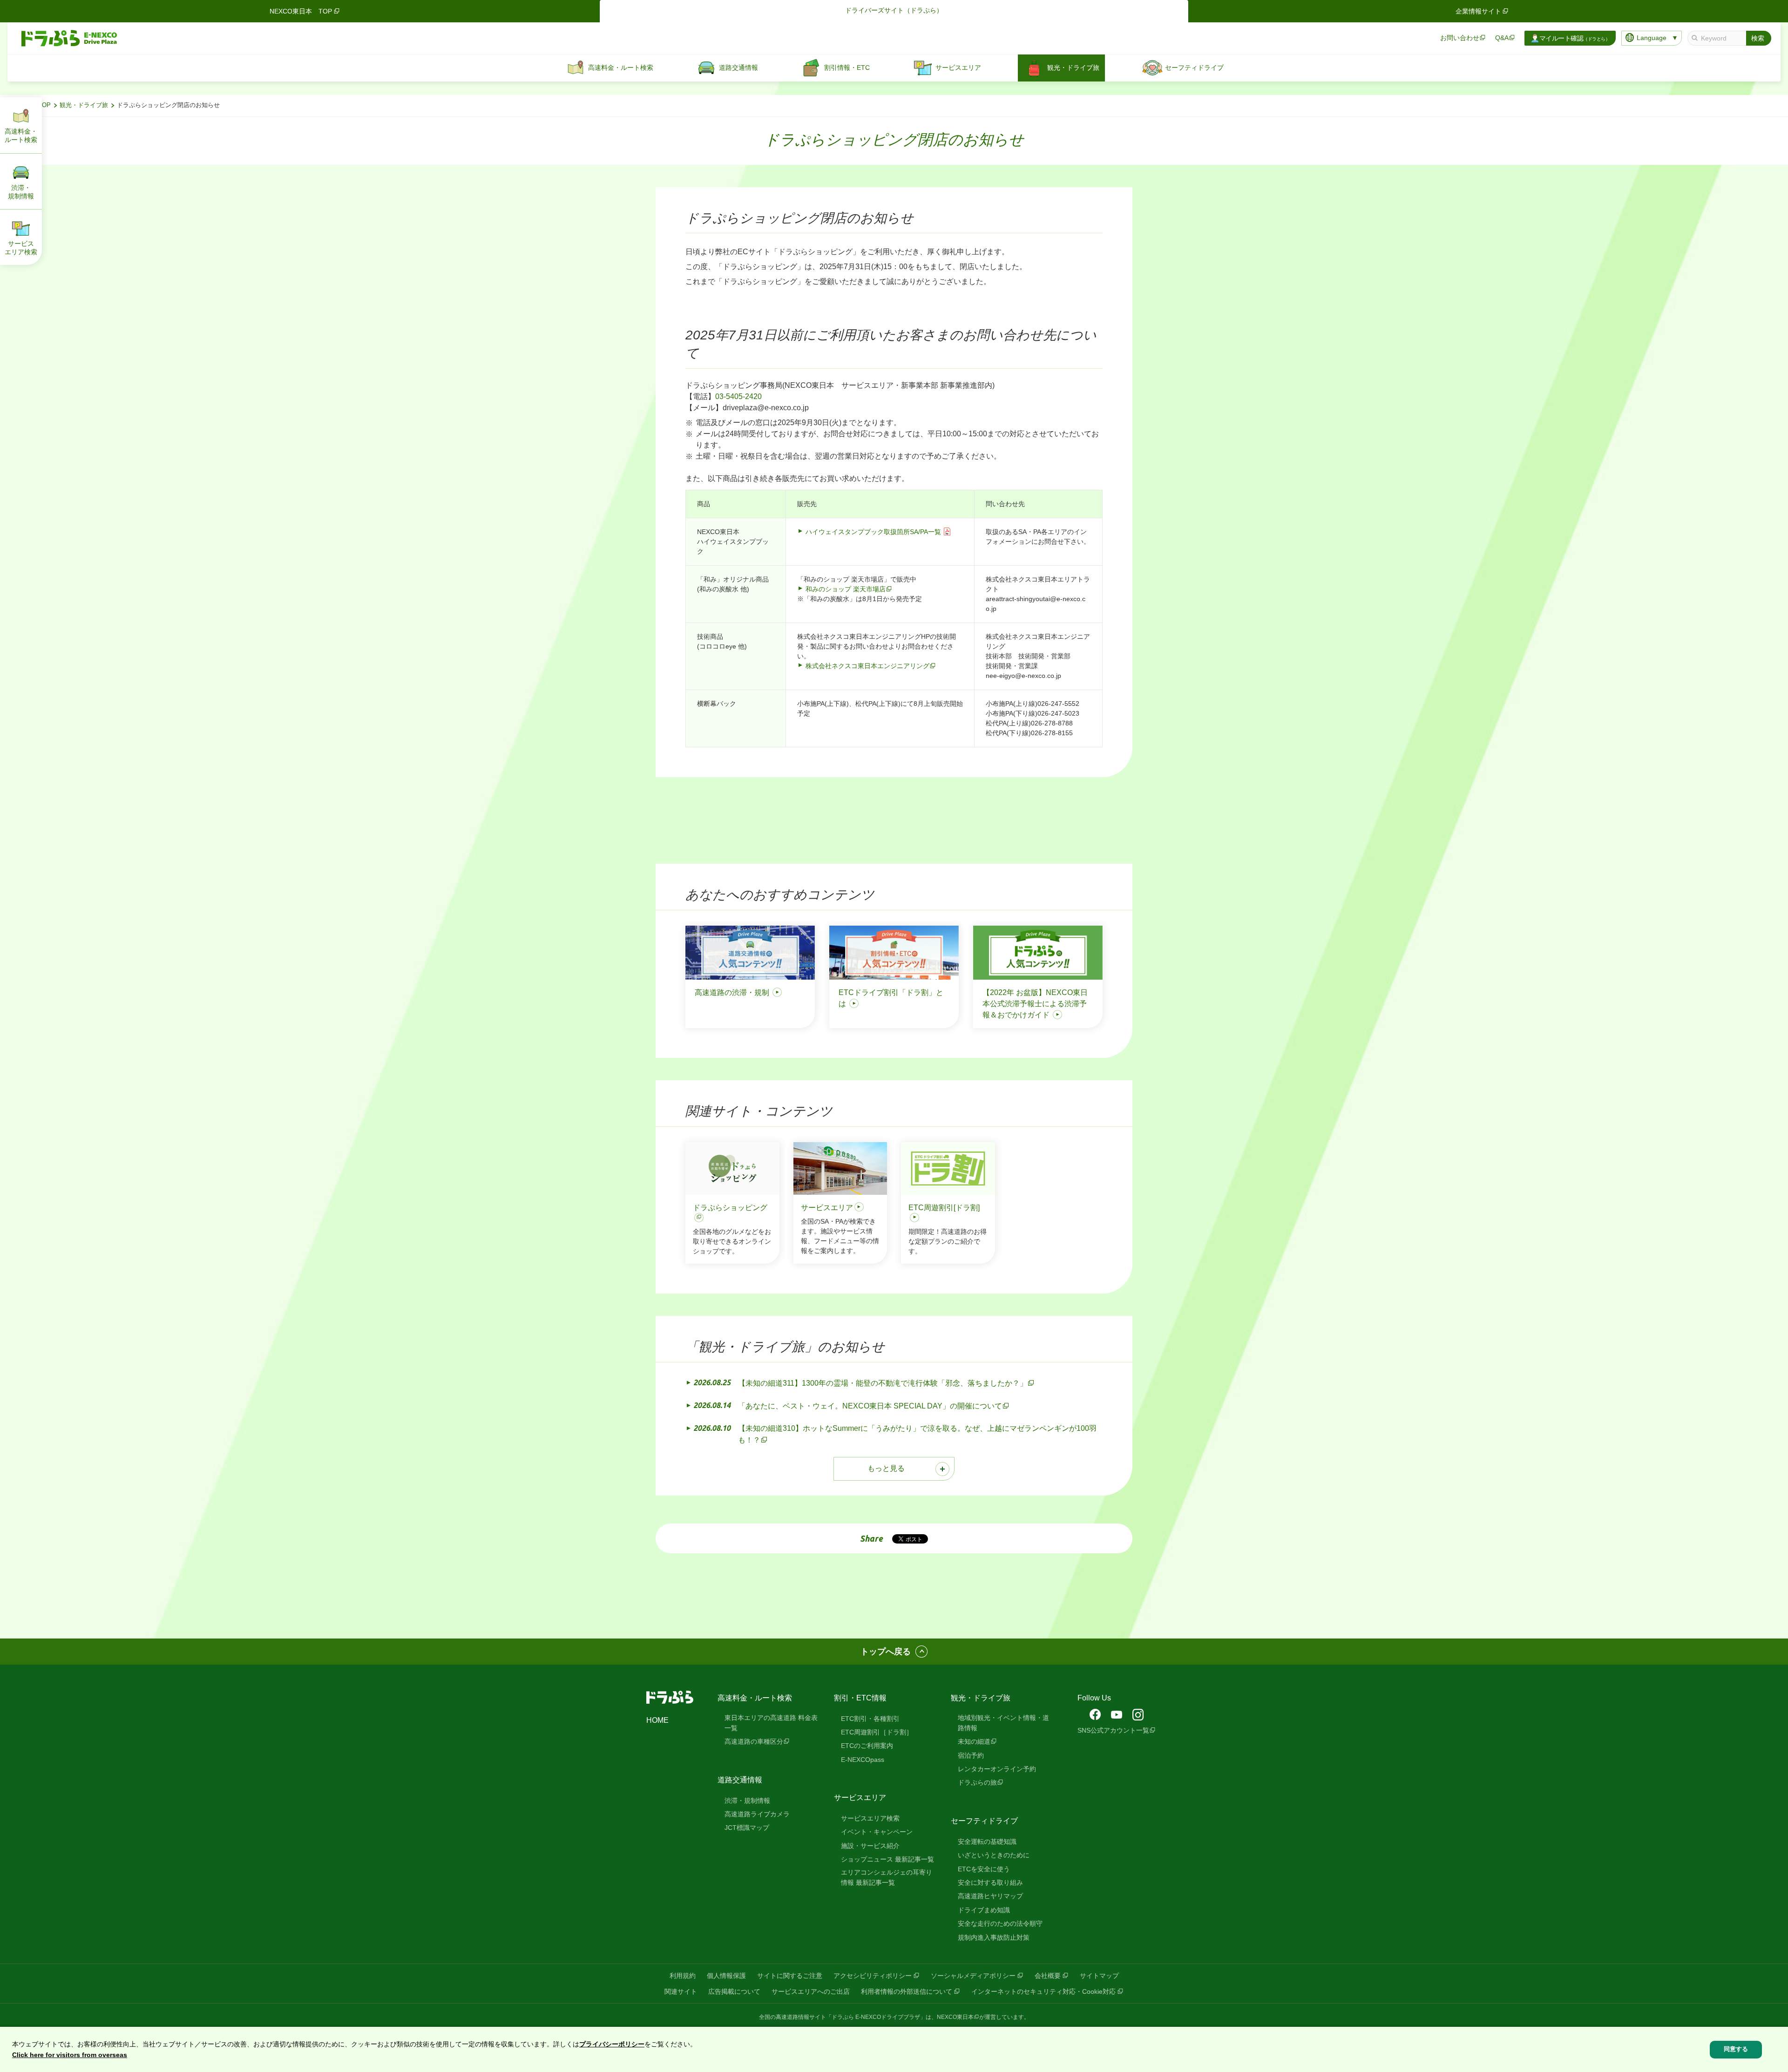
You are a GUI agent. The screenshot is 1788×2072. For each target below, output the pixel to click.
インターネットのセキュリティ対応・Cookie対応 (1043, 1991)
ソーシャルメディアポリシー (973, 1976)
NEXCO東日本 (955, 2017)
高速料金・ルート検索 (755, 1698)
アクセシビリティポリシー (873, 1976)
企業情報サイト (1478, 11)
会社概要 (1048, 1976)
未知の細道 (974, 1741)
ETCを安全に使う (984, 1869)
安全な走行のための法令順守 (1000, 1923)
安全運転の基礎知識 (987, 1842)
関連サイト (681, 1991)
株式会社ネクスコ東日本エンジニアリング (867, 666)
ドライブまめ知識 (984, 1910)
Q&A (1502, 38)
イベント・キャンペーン (877, 1832)
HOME (657, 1720)
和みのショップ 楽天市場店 (846, 589)
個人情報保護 (726, 1976)
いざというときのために (994, 1855)
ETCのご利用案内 (867, 1746)
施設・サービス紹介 (870, 1846)
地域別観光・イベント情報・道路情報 (1003, 1723)
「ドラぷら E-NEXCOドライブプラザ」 (876, 2017)
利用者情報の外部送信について (907, 1991)
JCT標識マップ (747, 1828)
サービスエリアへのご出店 (811, 1991)
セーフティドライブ (984, 1821)
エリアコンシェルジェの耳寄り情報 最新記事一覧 (887, 1877)
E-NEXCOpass (863, 1760)
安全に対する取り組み (990, 1882)
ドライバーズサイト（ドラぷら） (894, 10)
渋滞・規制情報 (747, 1801)
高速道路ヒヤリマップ (990, 1896)
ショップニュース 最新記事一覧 (887, 1859)
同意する (1736, 2049)
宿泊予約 (971, 1755)
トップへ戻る (886, 1652)
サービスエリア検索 (870, 1818)
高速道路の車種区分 (754, 1741)
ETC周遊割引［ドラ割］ (877, 1732)
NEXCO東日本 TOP (301, 11)
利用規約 (683, 1976)
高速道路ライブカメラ (757, 1814)
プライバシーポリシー (612, 2044)
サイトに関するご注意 (790, 1976)
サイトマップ (1099, 1976)
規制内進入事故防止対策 (994, 1937)
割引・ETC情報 (860, 1698)
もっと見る (886, 1468)
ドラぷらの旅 (977, 1782)
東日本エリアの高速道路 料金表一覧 (771, 1723)
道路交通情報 (740, 1780)
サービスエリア (860, 1798)
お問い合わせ (1460, 38)
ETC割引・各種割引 (870, 1719)
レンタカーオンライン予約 (997, 1769)
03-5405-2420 (738, 396)
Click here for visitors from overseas (70, 2055)
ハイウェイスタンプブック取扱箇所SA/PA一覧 (873, 532)
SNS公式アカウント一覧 (1113, 1730)
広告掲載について (734, 1991)
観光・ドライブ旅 (84, 105)
